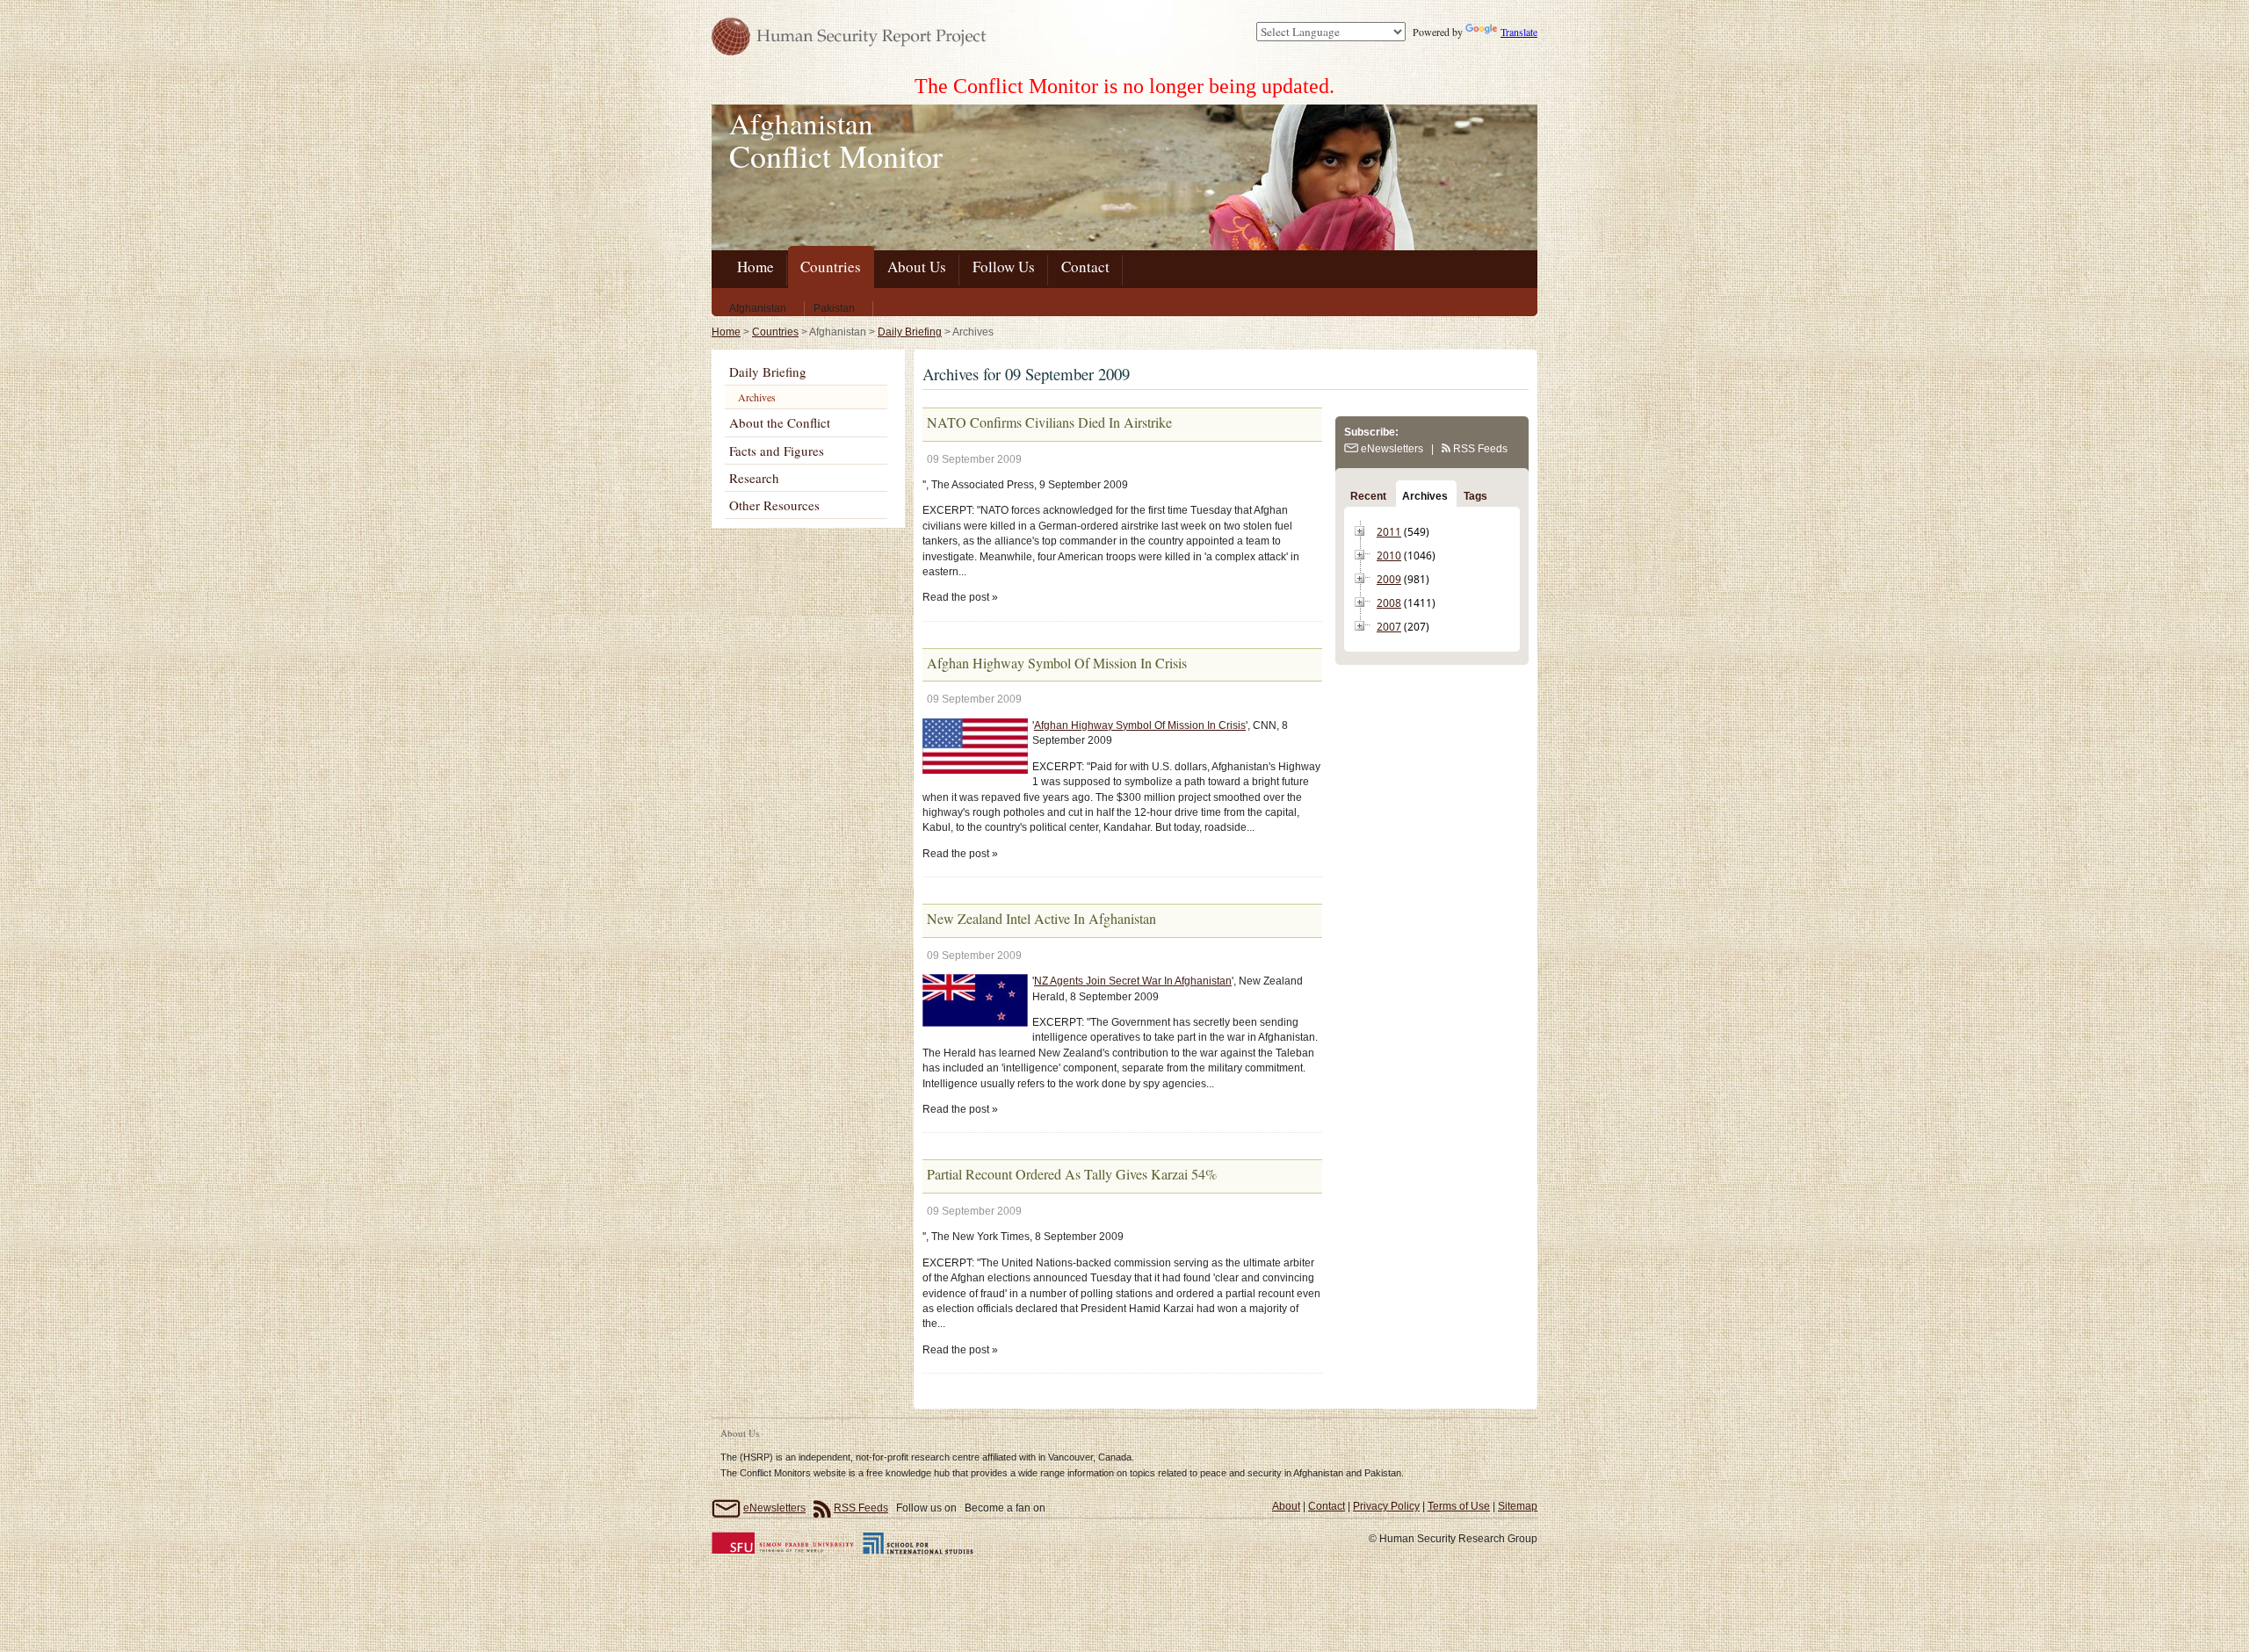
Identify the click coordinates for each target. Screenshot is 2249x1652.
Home (726, 332)
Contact (1327, 1506)
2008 (1389, 603)
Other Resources (774, 505)
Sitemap (1518, 1506)
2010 (1389, 555)
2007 (1389, 627)
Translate (1519, 32)
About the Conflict (780, 422)
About (1286, 1506)
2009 (1389, 579)
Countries (775, 332)
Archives (757, 397)
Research (754, 478)
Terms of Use (1459, 1506)
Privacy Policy (1386, 1506)
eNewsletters (1391, 449)
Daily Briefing (910, 332)
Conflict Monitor (836, 155)
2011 (1389, 532)
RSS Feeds (1479, 449)
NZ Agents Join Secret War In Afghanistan (1133, 981)
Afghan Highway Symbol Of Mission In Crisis (1140, 725)
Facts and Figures (777, 451)
